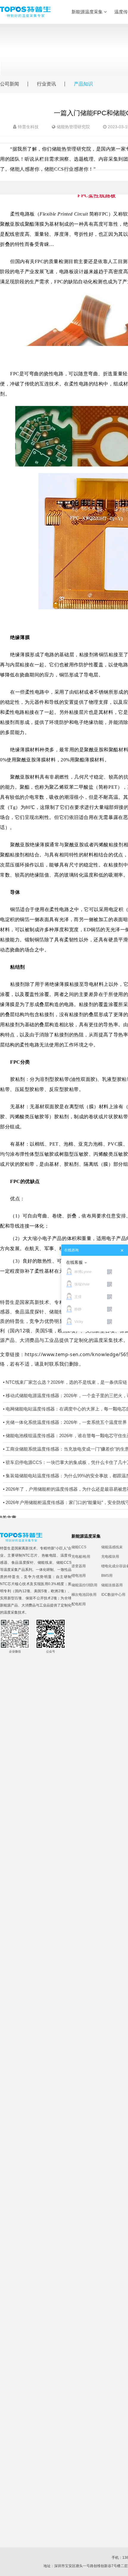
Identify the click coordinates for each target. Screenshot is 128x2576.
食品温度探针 (23, 1563)
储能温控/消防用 (84, 1585)
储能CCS (64, 1563)
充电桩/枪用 (81, 1557)
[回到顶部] (120, 2568)
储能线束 (45, 1563)
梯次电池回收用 (84, 1595)
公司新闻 (10, 84)
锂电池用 (79, 1576)
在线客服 (74, 1262)
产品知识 (83, 84)
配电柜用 (79, 1604)
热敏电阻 (49, 1555)
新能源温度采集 (88, 12)
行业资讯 (46, 84)
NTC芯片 (30, 1555)
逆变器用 (79, 1566)
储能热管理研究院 (73, 127)
